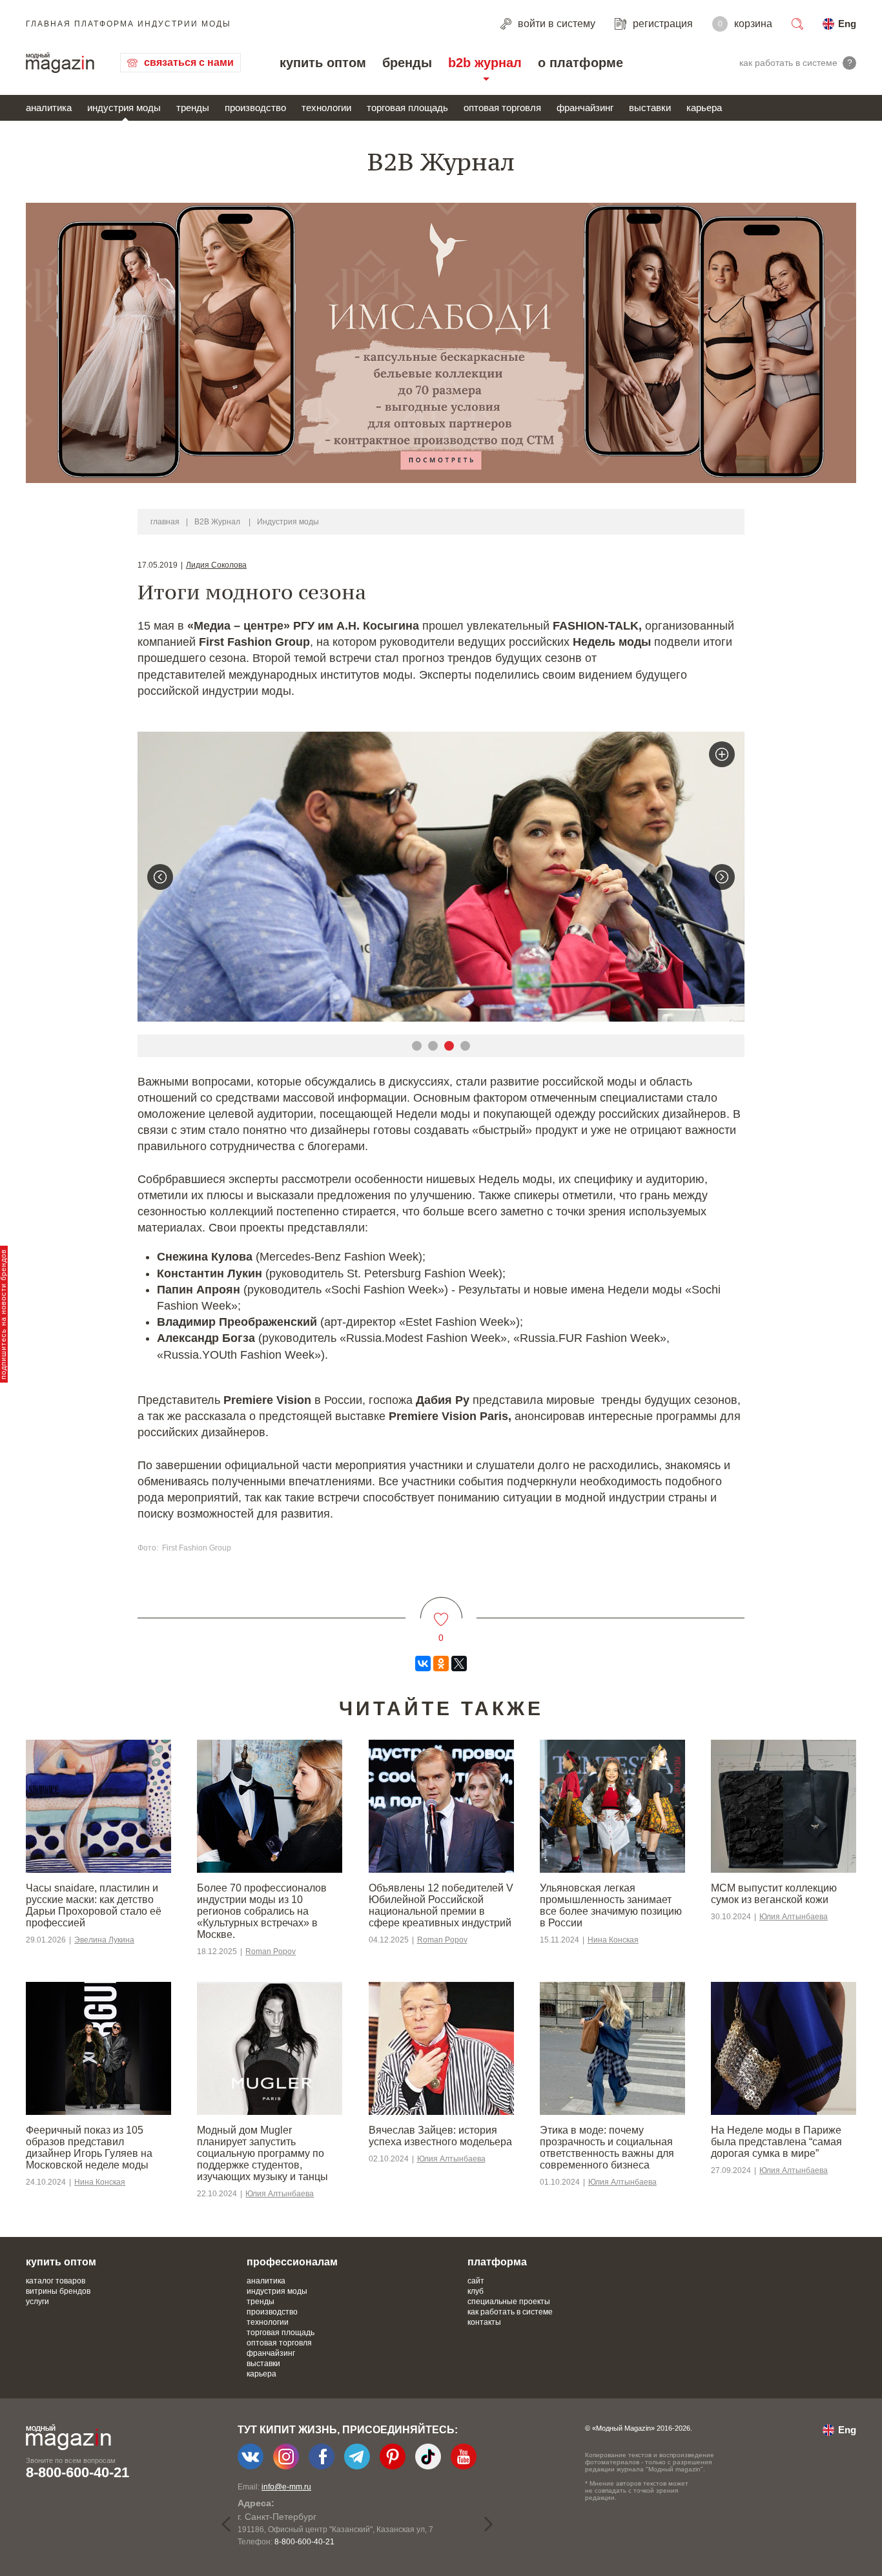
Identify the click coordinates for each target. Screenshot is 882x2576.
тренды (193, 108)
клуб (476, 2291)
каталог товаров (56, 2281)
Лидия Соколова (216, 565)
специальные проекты (509, 2302)
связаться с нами (189, 62)
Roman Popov (271, 1952)
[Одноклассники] (441, 1664)
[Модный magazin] (60, 63)
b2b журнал (485, 63)
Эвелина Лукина (104, 1940)
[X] (459, 1664)
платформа (497, 2262)
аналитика (49, 108)
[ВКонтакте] (423, 1664)
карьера (704, 108)
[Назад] (160, 877)
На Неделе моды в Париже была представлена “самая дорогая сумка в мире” (776, 2142)
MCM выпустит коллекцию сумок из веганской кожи (774, 1894)
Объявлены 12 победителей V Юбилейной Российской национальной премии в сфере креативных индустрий (441, 1905)
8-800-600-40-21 (77, 2472)
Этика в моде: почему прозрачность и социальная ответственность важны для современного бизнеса (607, 2148)
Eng (847, 24)
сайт (476, 2281)
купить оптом (323, 63)
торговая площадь (407, 108)
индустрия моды (124, 108)
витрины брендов (58, 2291)
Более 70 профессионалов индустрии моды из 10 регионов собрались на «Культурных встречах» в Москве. (262, 1911)
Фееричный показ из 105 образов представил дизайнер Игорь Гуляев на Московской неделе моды (89, 2148)
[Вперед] (722, 877)
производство (255, 108)
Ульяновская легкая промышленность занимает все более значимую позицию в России (611, 1905)
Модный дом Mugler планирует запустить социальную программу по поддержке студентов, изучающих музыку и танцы (262, 2153)
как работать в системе (510, 2312)
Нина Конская (613, 1940)
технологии (326, 108)
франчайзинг (585, 108)
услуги (37, 2302)
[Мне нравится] (441, 1612)
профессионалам (292, 2262)
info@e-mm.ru (286, 2487)
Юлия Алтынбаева (794, 1917)
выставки (650, 108)
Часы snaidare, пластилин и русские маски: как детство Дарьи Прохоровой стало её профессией (94, 1905)
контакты (484, 2322)
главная (165, 522)
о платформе (580, 63)
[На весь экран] (722, 754)
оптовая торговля (502, 108)
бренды (407, 63)
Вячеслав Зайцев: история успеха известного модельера (440, 2136)
